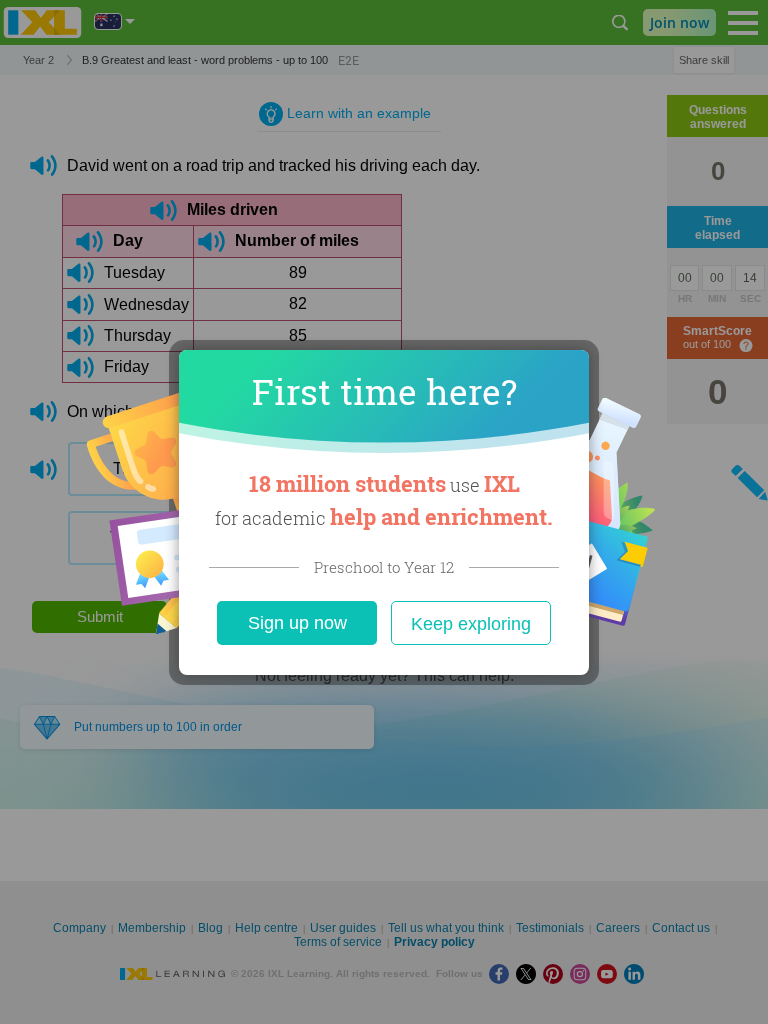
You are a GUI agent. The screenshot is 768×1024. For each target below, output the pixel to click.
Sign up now (297, 623)
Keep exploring (471, 624)
